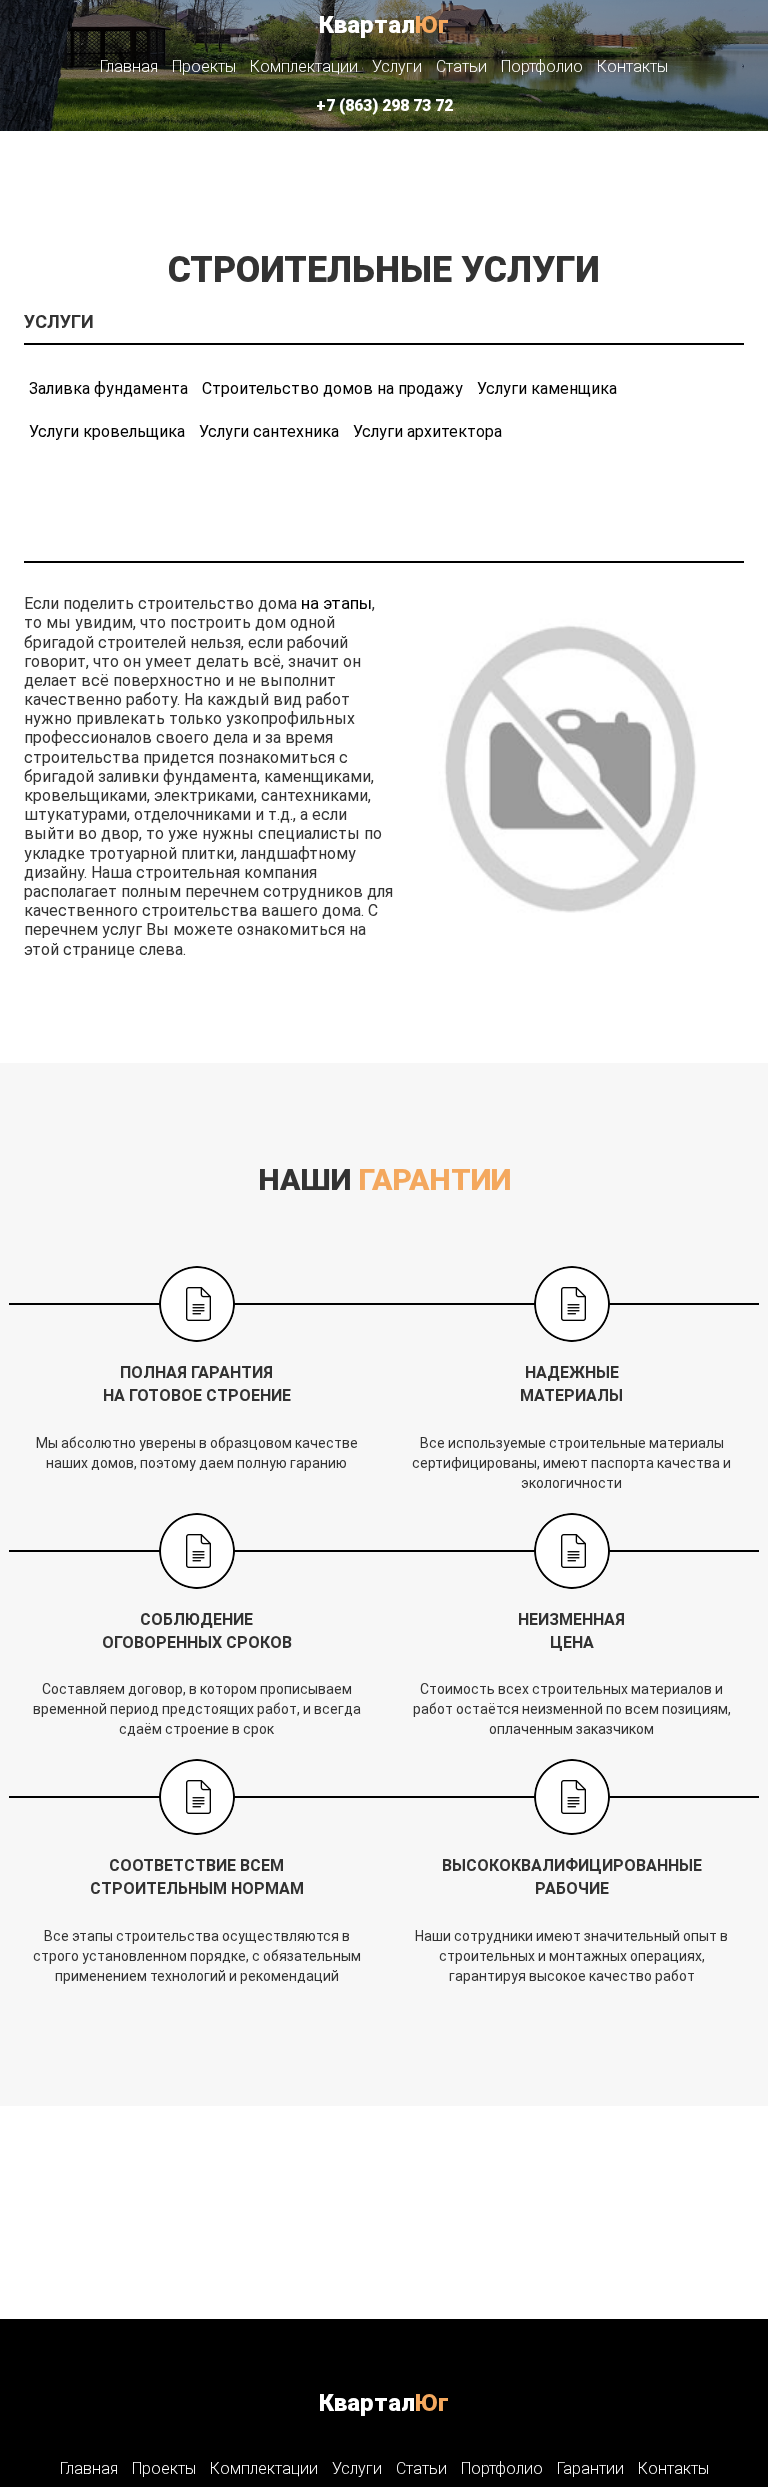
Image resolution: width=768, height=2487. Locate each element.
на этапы (336, 603)
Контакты (632, 66)
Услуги (397, 66)
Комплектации (304, 66)
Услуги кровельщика (107, 431)
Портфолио (542, 66)
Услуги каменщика (547, 388)
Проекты (204, 66)
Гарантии (590, 2468)
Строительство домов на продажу (332, 388)
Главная (129, 66)
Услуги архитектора (427, 431)
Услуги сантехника (269, 431)
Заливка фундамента (108, 388)
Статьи (461, 66)
